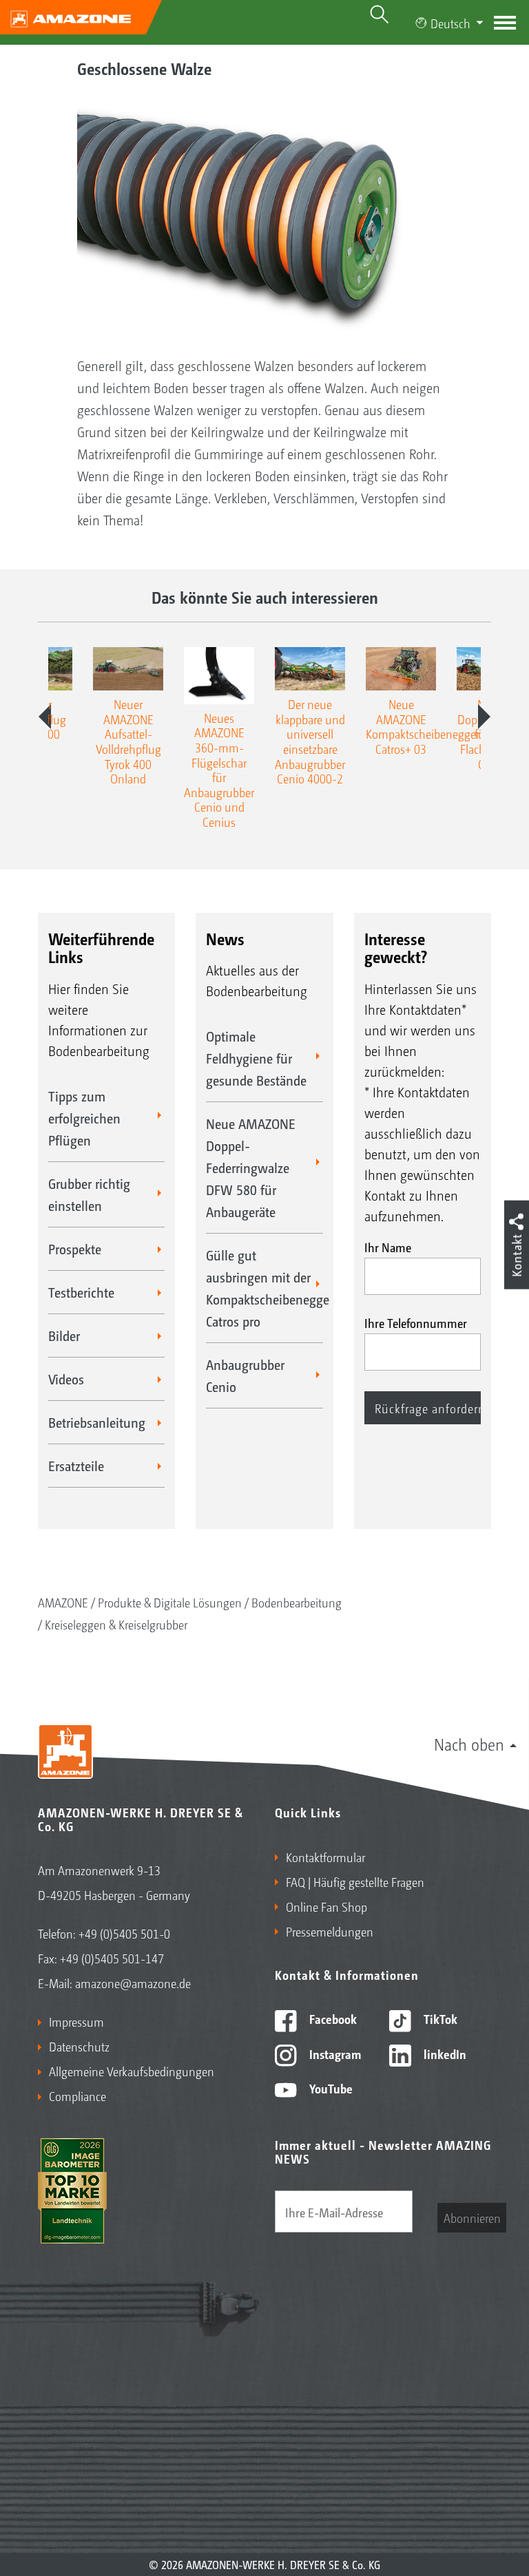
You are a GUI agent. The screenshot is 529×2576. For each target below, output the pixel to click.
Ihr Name (388, 1247)
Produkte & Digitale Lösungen (170, 1602)
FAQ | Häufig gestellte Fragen (355, 1881)
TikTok (439, 2018)
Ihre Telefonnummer (416, 1322)
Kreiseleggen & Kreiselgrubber (116, 1624)
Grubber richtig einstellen (89, 1194)
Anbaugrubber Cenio (245, 1375)
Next (484, 717)
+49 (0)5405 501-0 (124, 1933)
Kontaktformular (325, 1857)
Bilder (64, 1335)
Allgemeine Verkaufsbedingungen (132, 2071)
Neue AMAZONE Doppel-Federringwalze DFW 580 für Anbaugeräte (251, 1168)
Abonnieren (472, 2217)
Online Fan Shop (326, 1906)
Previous (45, 717)
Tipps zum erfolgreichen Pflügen (84, 1118)
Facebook (332, 2018)
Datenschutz (79, 2046)
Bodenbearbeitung (297, 1602)
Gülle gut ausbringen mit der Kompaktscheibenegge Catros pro (264, 1288)
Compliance (77, 2095)
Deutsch (450, 23)
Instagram (334, 2054)
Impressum (76, 2021)
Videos (66, 1379)
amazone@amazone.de (133, 1983)
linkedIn (444, 2054)
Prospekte (75, 1249)
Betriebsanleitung (97, 1422)
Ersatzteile (76, 1466)
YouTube (330, 2088)
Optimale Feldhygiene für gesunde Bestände (256, 1058)
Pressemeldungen (330, 1931)
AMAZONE (63, 1602)
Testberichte (81, 1292)
